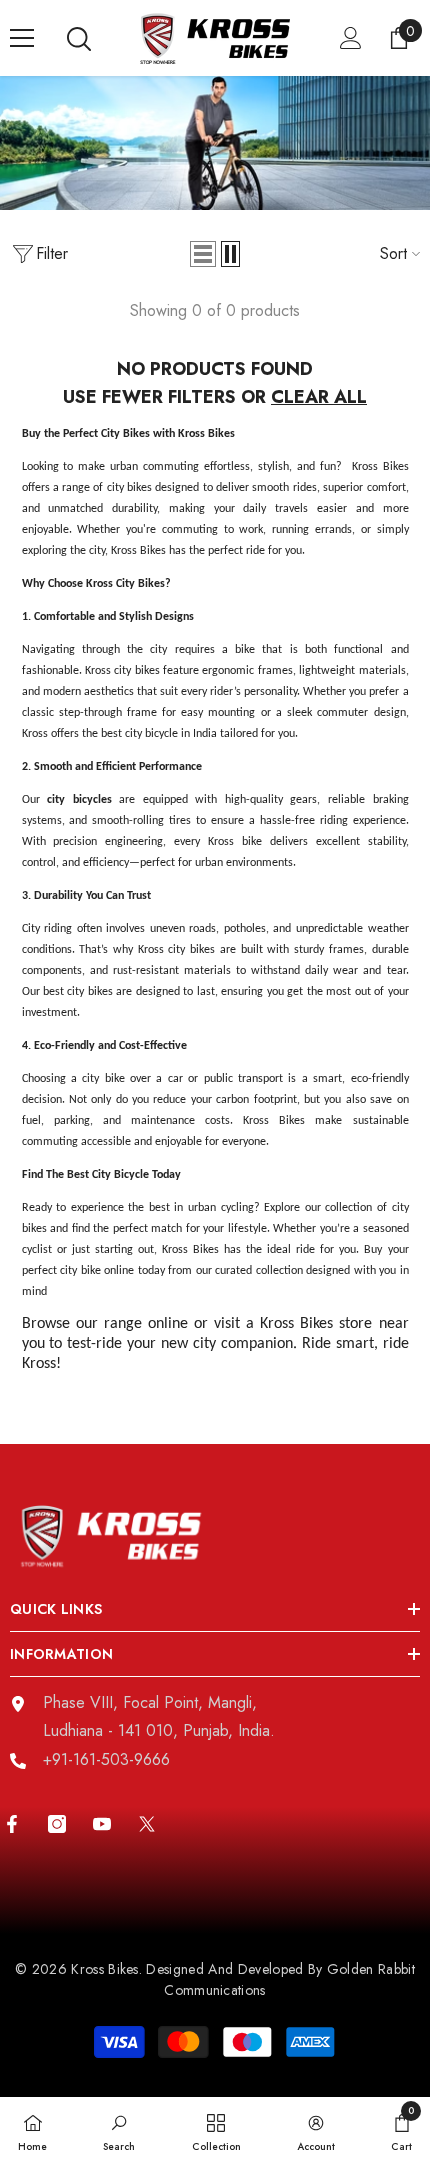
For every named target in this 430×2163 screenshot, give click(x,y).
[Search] (79, 39)
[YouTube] (102, 1824)
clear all (319, 397)
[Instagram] (57, 1824)
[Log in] (351, 38)
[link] (119, 2130)
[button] (203, 254)
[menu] (22, 38)
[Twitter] (147, 1824)
